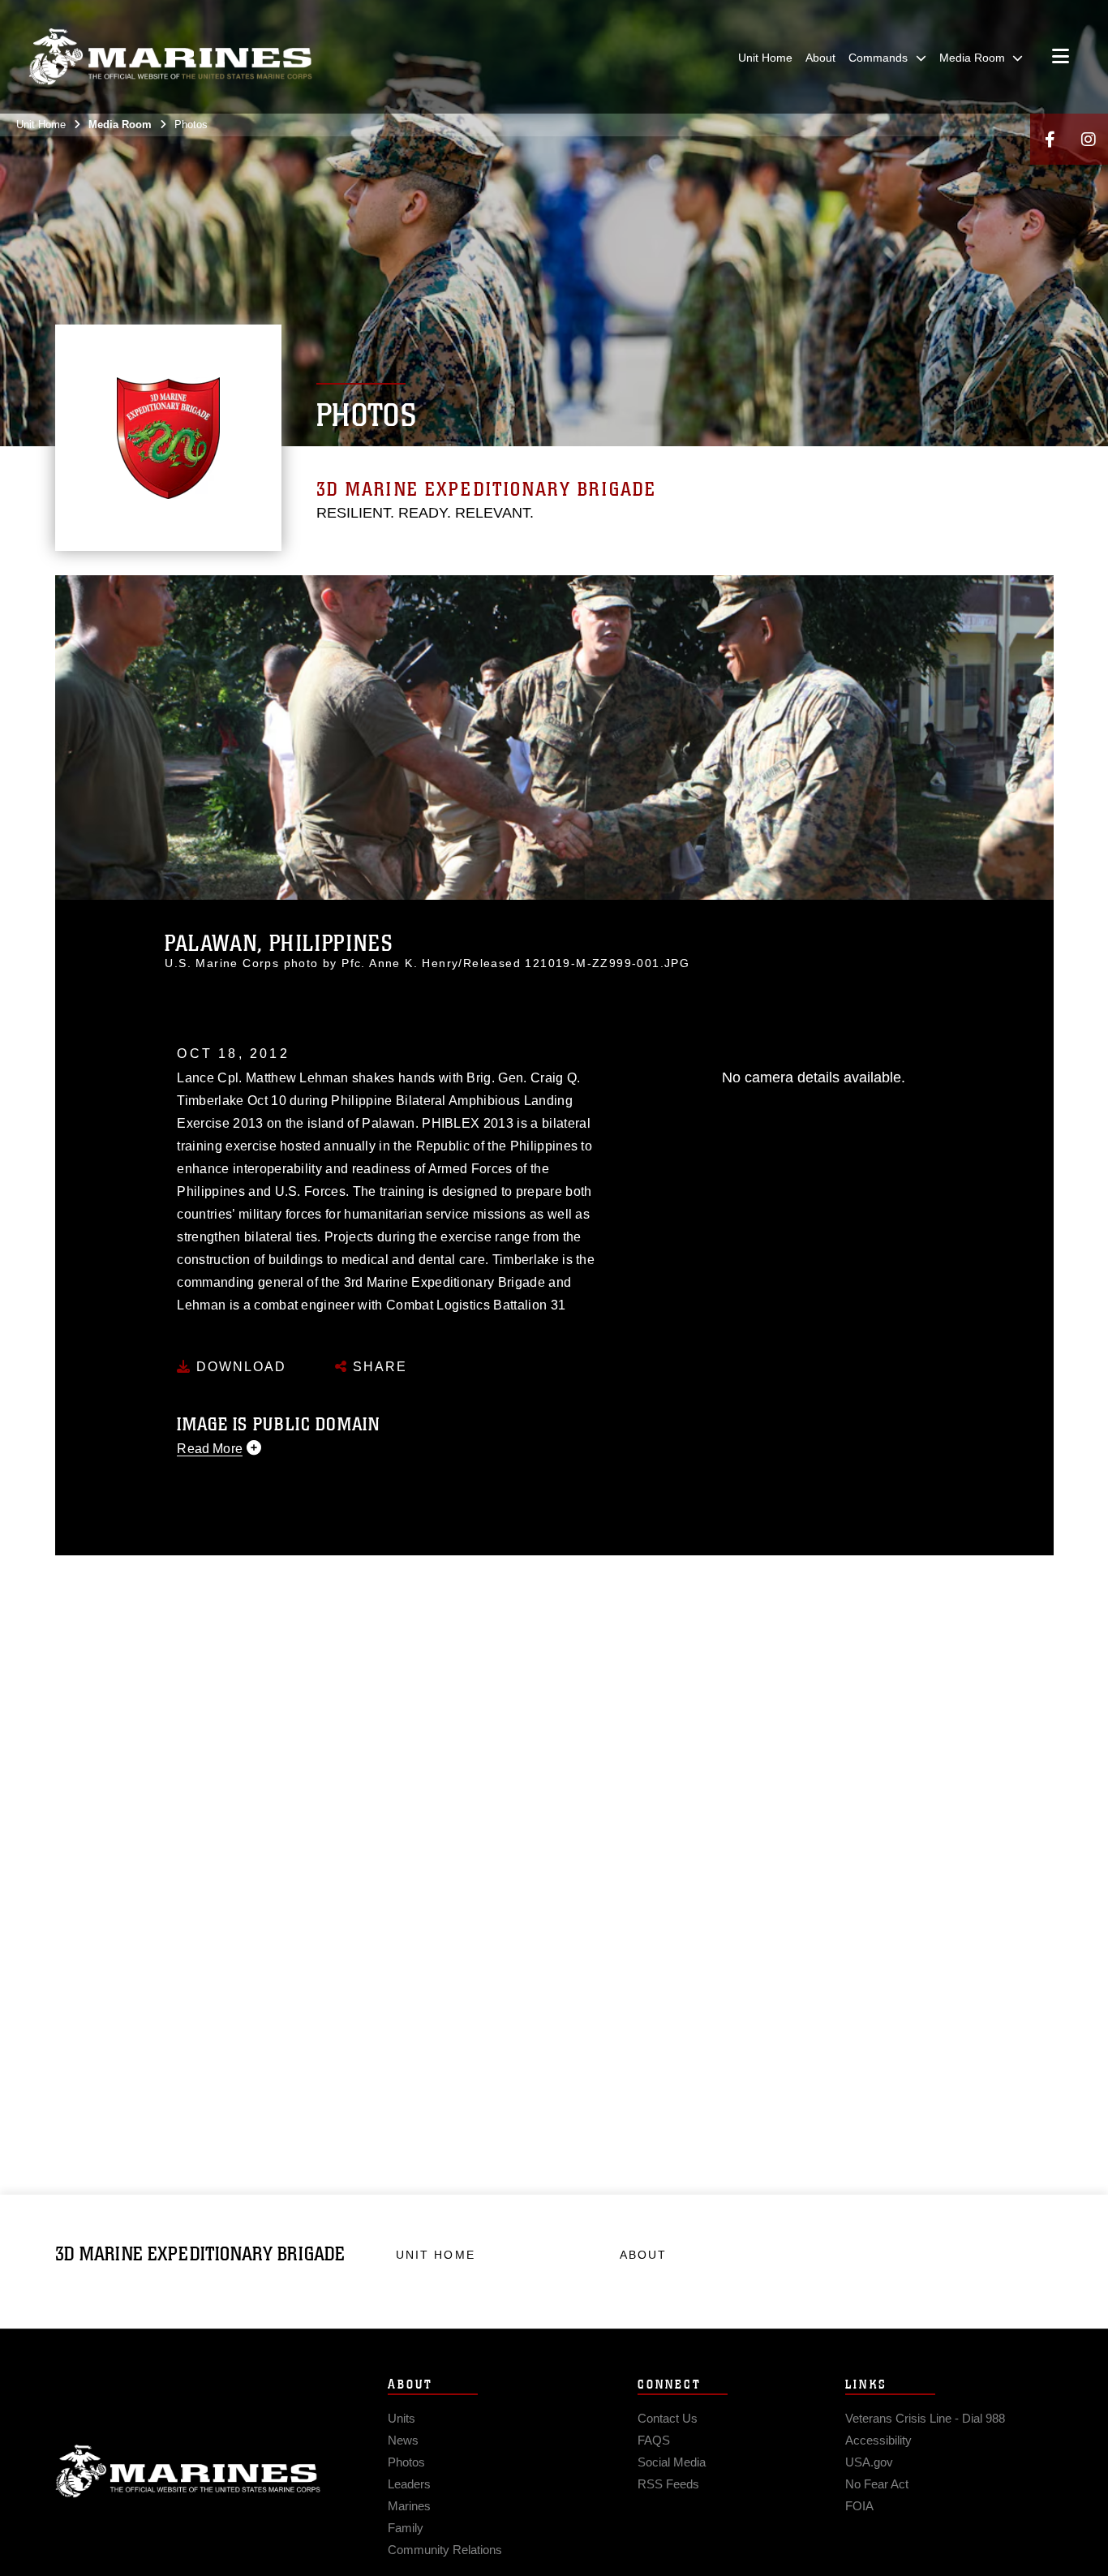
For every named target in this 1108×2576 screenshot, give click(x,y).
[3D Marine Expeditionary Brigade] (170, 57)
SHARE (378, 1367)
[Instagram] (1089, 139)
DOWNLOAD (239, 1367)
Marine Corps (188, 2471)
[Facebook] (1050, 139)
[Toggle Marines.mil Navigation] (1061, 58)
